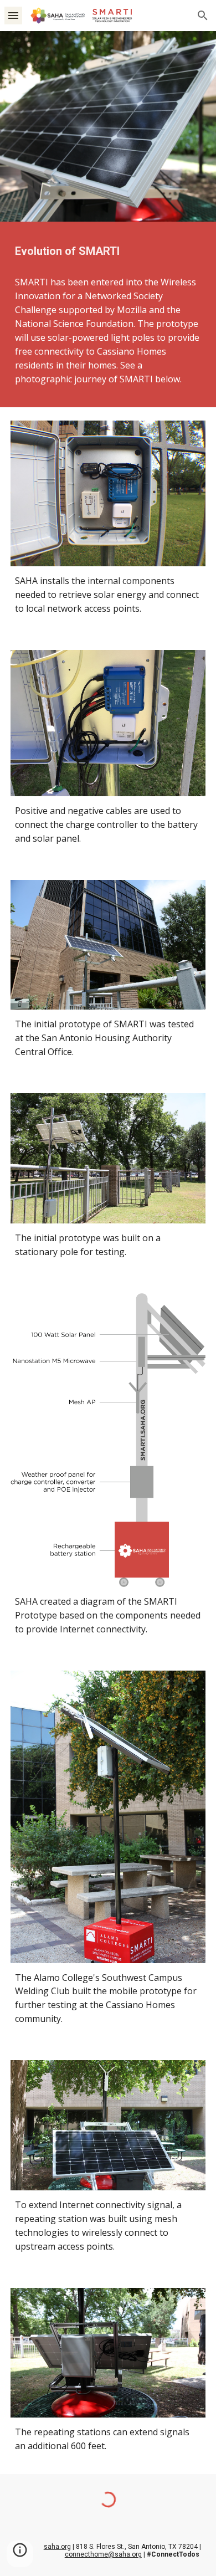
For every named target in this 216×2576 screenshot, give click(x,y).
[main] (108, 251)
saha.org (57, 2547)
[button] (13, 15)
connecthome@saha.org (103, 2554)
